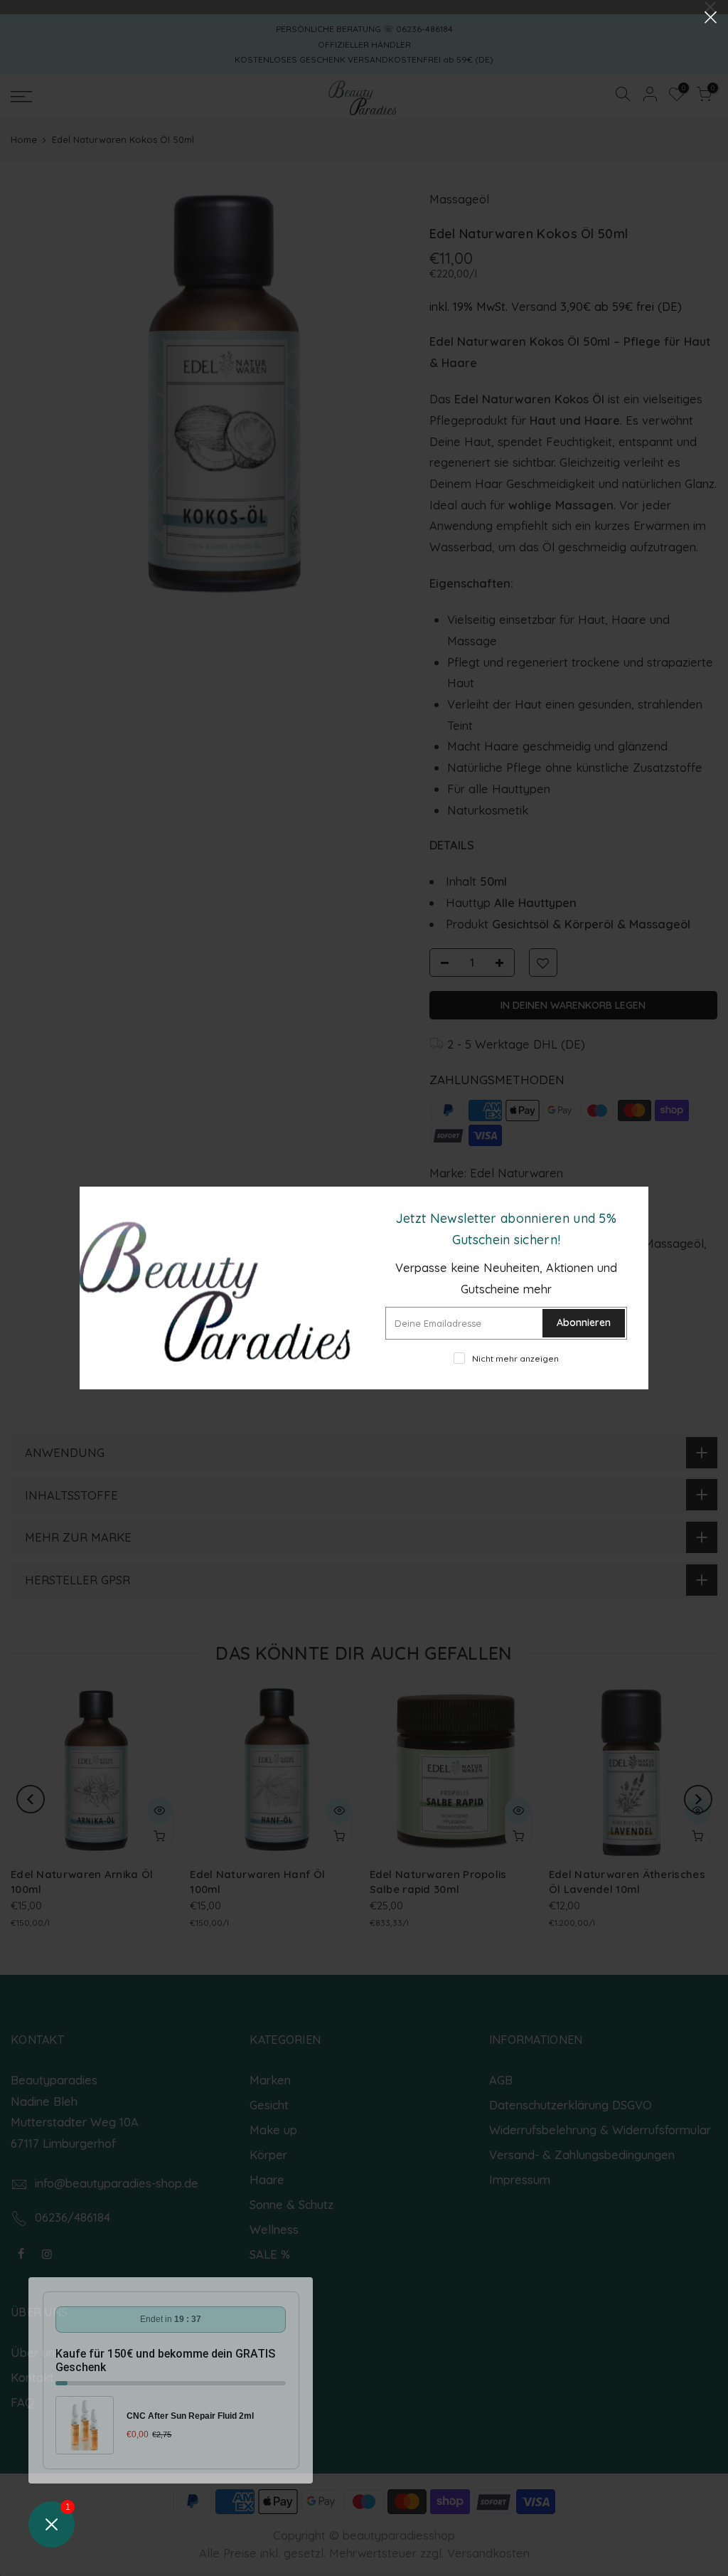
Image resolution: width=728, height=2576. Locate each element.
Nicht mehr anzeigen (515, 1358)
